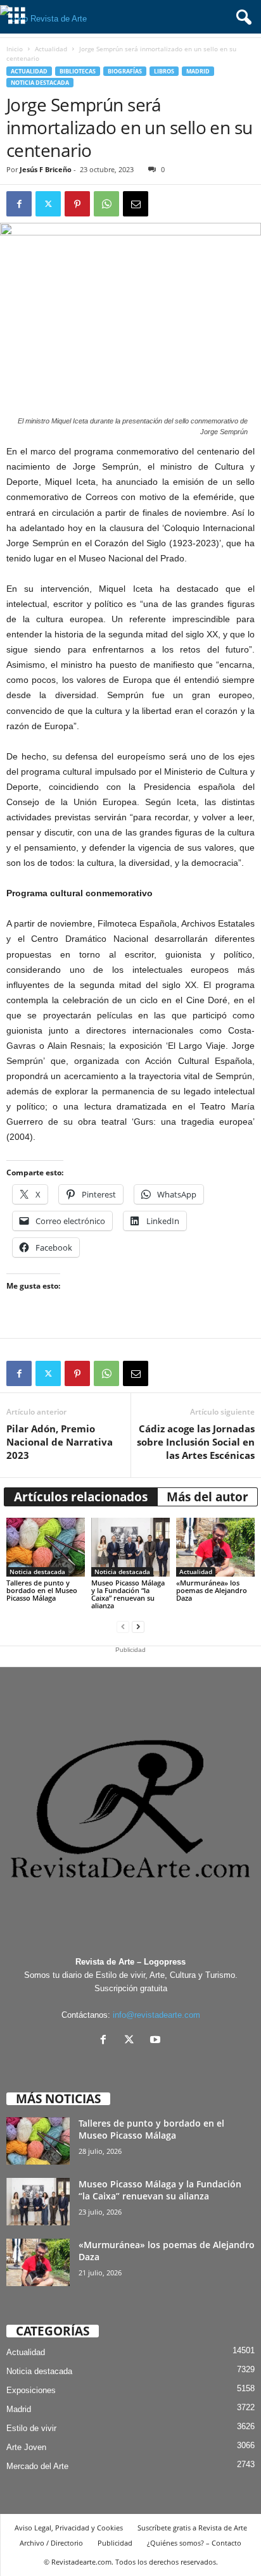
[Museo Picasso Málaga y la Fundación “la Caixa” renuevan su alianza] (130, 1547)
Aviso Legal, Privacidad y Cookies (69, 2528)
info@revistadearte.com (156, 2015)
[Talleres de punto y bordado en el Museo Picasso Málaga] (46, 1547)
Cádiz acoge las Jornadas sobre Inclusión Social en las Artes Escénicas (196, 1442)
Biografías (125, 71)
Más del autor (207, 1497)
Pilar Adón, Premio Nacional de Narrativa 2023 (60, 1442)
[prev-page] (123, 1627)
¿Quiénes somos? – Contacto (194, 2543)
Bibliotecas (78, 71)
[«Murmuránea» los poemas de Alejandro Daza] (215, 1547)
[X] (132, 2041)
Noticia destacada (40, 83)
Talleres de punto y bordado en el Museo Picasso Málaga (42, 1590)
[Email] (136, 204)
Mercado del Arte (37, 2466)
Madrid (198, 71)
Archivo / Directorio (51, 2543)
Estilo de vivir (31, 2428)
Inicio (15, 49)
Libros (164, 71)
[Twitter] (48, 204)
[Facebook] (19, 204)
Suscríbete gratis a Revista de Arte (192, 2528)
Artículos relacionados (81, 1497)
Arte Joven (26, 2447)
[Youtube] (157, 2041)
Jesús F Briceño (46, 169)
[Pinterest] (77, 204)
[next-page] (138, 1627)
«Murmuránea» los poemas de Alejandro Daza (212, 1590)
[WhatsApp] (106, 204)
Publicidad (115, 2543)
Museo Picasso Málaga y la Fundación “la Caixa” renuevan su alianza (128, 1594)
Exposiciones (31, 2390)
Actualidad (51, 49)
